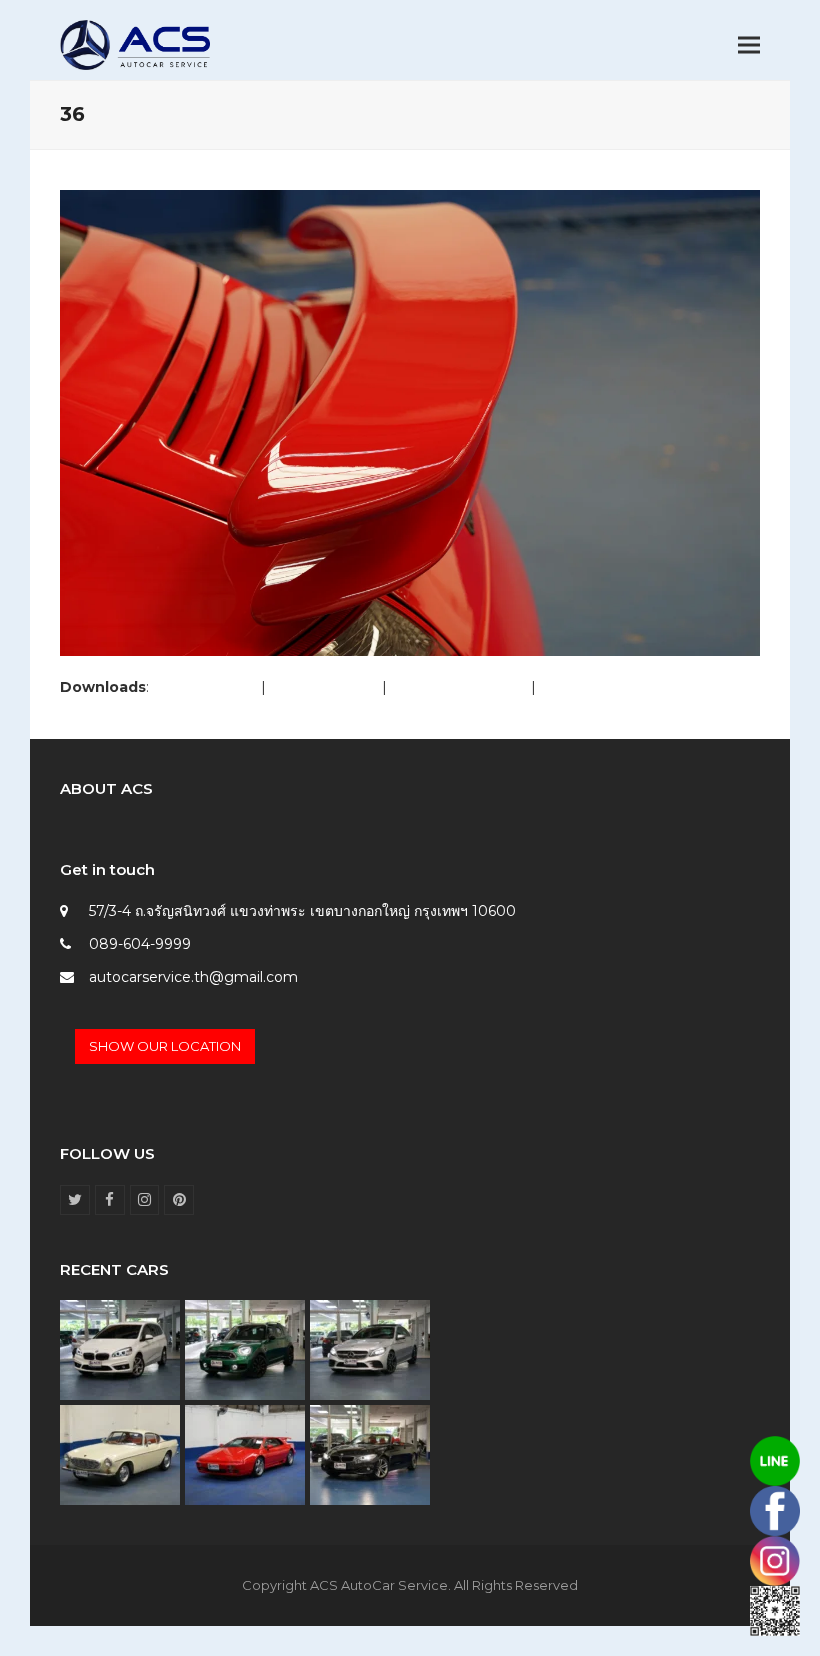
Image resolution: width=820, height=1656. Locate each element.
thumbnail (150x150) (608, 687)
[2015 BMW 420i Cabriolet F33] (370, 1454)
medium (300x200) (459, 687)
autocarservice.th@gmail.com (193, 977)
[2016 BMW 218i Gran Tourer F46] (120, 1349)
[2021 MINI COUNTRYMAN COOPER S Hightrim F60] (245, 1349)
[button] (749, 45)
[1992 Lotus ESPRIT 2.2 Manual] (245, 1454)
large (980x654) (324, 687)
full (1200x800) (205, 687)
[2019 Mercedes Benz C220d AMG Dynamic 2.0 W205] (370, 1349)
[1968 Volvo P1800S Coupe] (120, 1454)
